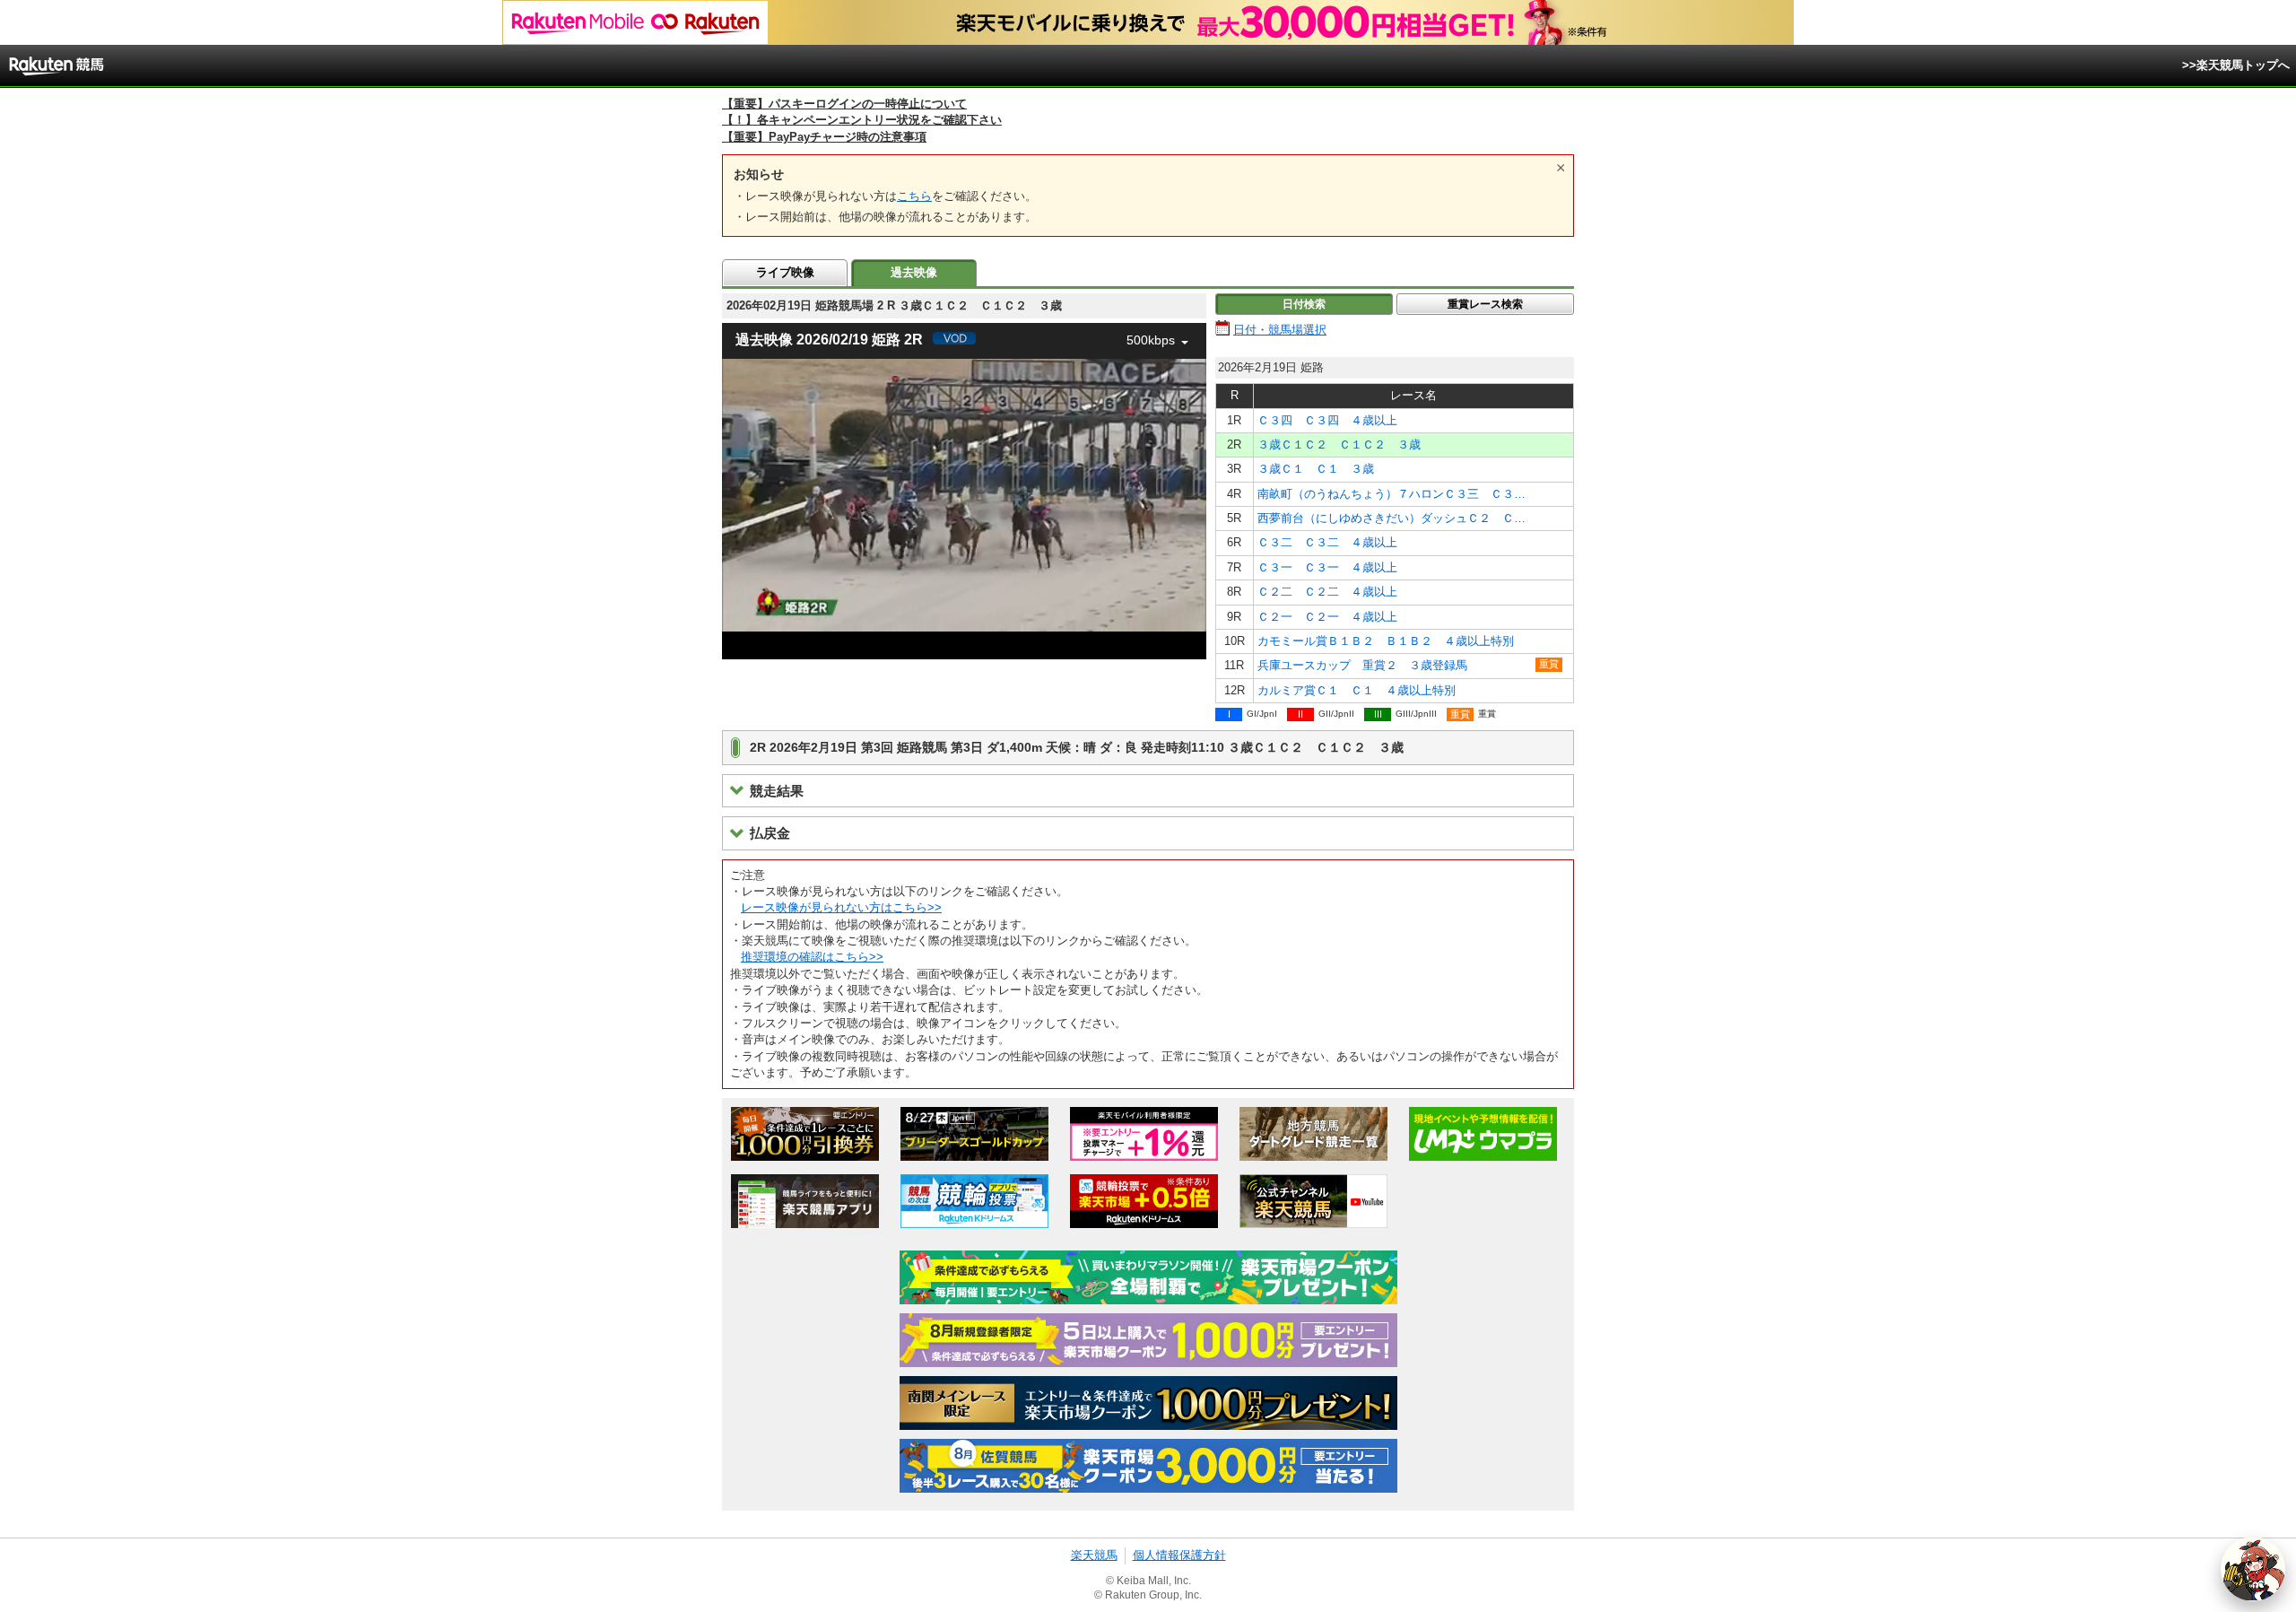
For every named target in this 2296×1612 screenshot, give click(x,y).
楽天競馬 (1094, 1555)
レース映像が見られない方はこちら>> (841, 907)
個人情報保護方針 (1179, 1555)
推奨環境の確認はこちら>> (812, 957)
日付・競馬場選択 (1280, 330)
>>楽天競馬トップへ (2236, 65)
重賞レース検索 (1485, 304)
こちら (914, 196)
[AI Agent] (2253, 1569)
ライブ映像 (785, 272)
